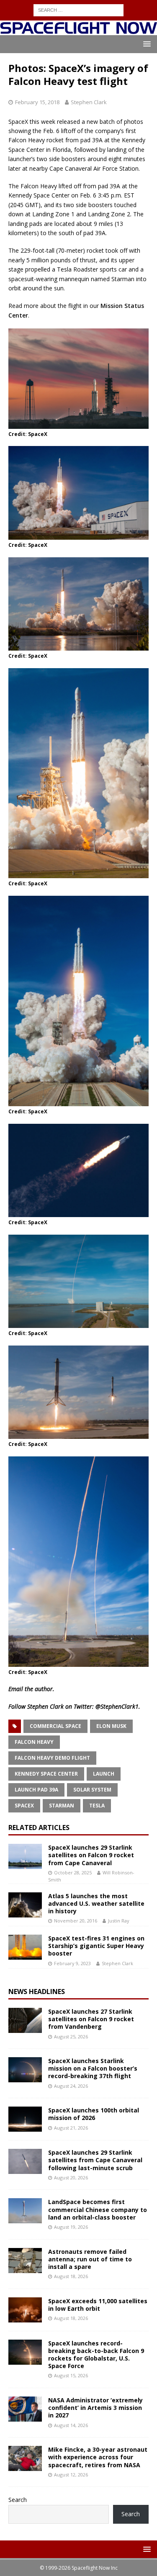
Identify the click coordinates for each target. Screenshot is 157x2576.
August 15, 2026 (71, 2375)
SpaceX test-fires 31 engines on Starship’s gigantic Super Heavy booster (96, 1946)
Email (16, 1689)
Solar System (92, 1790)
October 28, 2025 (73, 1872)
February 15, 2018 (37, 102)
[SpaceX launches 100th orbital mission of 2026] (25, 2119)
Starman (62, 1806)
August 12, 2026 (71, 2475)
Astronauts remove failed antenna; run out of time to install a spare (90, 2259)
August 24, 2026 (71, 2086)
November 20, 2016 (76, 1921)
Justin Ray (119, 1921)
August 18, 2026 (71, 2276)
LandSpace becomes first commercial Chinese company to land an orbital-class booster (98, 2209)
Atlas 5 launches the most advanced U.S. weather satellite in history (96, 1903)
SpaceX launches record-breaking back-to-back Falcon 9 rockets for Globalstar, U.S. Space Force (96, 2355)
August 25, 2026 (71, 2036)
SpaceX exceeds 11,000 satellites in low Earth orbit (98, 2305)
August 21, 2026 (71, 2128)
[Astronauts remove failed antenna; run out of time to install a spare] (25, 2261)
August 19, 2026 (71, 2227)
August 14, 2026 (71, 2425)
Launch (104, 1774)
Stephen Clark (89, 102)
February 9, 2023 (72, 1963)
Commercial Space (55, 1726)
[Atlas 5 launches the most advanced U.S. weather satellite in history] (25, 1905)
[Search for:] (78, 9)
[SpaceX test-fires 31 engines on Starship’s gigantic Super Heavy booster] (25, 1947)
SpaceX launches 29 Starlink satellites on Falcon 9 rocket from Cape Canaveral (91, 1855)
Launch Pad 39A (36, 1790)
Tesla (97, 1806)
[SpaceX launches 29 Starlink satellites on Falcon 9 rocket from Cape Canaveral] (25, 1856)
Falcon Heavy (34, 1742)
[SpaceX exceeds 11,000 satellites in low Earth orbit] (25, 2310)
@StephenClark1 (117, 1706)
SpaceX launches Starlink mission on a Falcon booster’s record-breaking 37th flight (93, 2068)
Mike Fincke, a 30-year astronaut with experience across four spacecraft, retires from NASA (98, 2457)
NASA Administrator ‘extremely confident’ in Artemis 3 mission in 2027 (95, 2408)
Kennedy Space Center (46, 1774)
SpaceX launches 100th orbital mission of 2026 (94, 2114)
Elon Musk (111, 1726)
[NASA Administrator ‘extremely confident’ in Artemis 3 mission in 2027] (25, 2409)
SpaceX (24, 1806)
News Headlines (37, 1992)
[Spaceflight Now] (78, 30)
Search (18, 2500)
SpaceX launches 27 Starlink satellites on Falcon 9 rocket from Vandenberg (91, 2019)
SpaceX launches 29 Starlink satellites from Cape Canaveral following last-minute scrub (95, 2160)
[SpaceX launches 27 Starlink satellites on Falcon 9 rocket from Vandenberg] (25, 2020)
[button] (145, 44)
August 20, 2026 (71, 2177)
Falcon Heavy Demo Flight (52, 1758)
